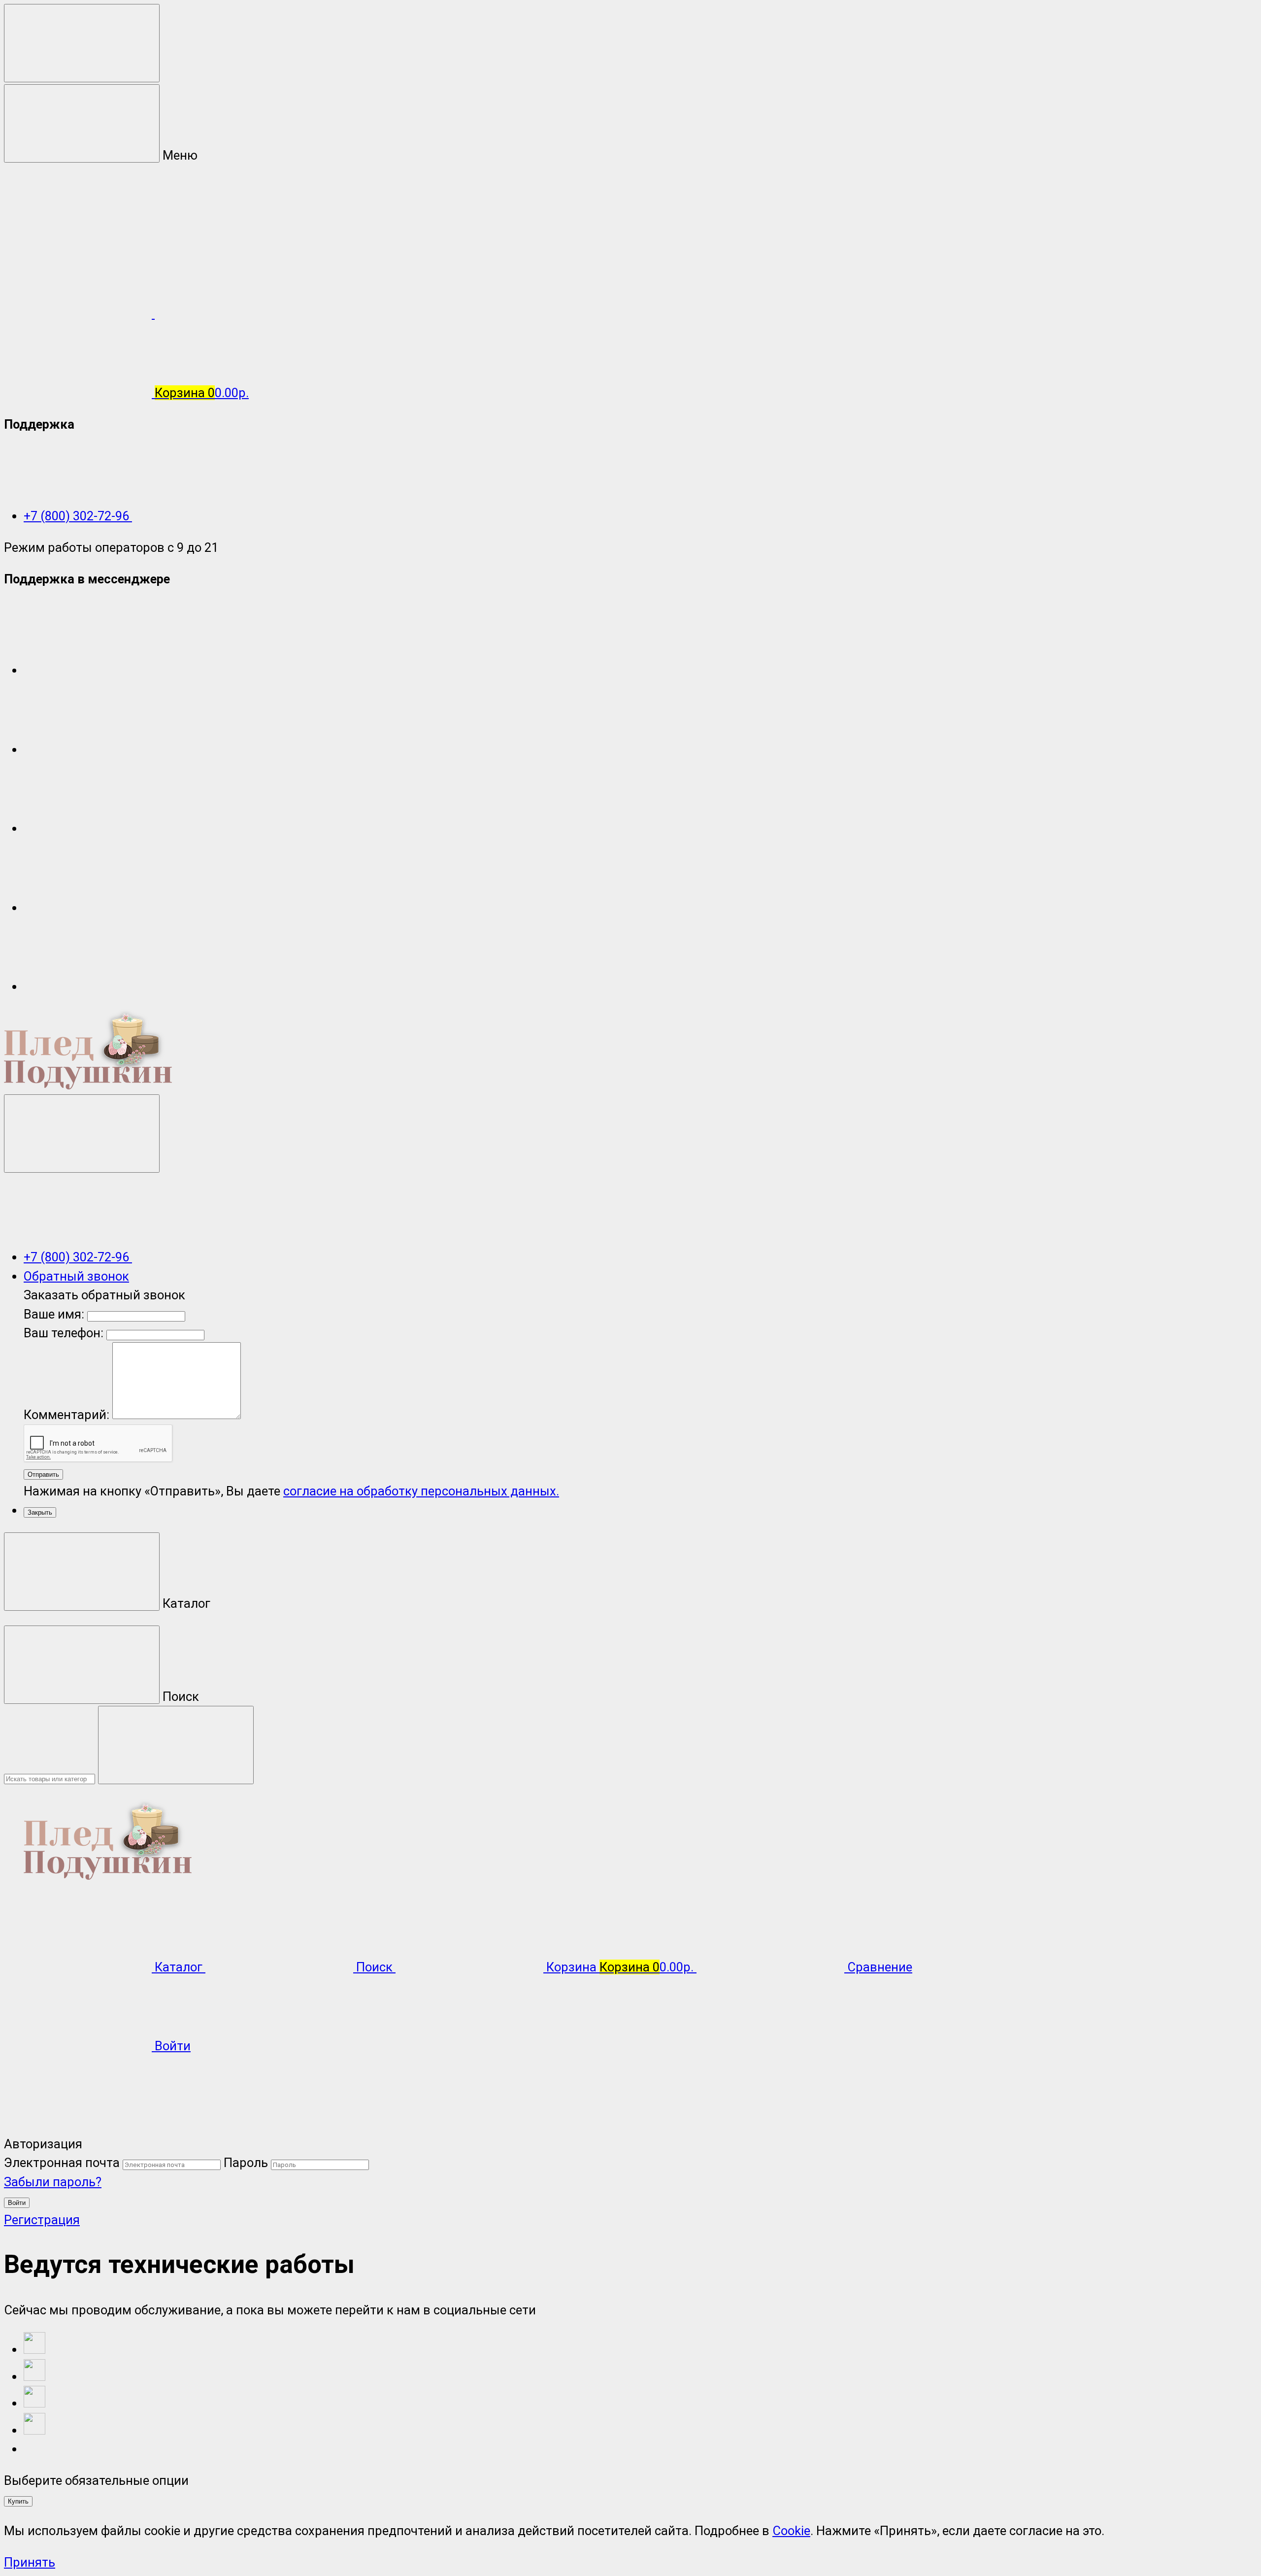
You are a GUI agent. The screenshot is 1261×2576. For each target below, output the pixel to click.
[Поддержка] (82, 1134)
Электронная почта (62, 2163)
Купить (18, 2501)
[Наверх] (78, 2125)
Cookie (791, 2531)
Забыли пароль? (53, 2182)
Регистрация (42, 2220)
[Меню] (82, 43)
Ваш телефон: (64, 1333)
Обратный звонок (76, 1276)
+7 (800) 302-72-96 (78, 516)
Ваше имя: (54, 1314)
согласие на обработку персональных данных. (421, 1491)
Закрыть (40, 1512)
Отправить (43, 1474)
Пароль (246, 2163)
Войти (17, 2203)
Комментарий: (68, 1415)
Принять (30, 2562)
